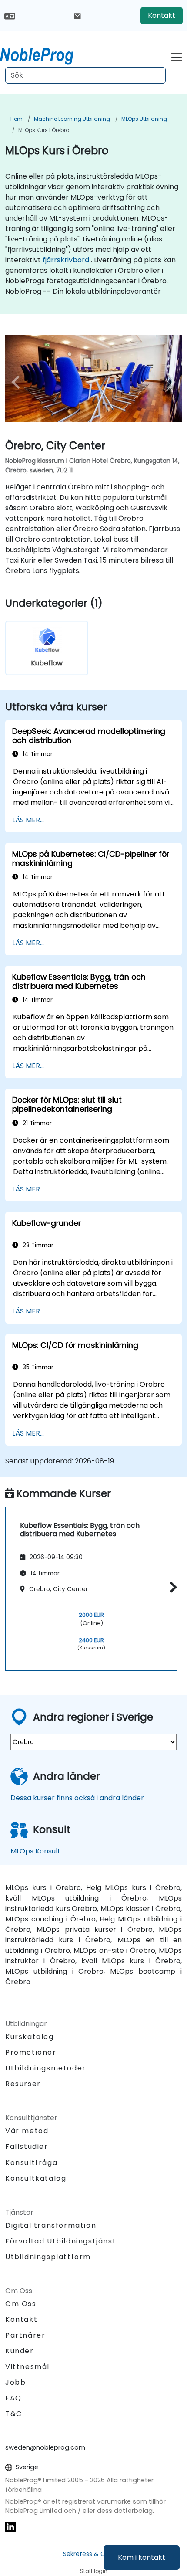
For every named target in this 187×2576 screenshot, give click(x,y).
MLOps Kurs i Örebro (44, 130)
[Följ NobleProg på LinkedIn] (10, 2527)
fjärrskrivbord (66, 260)
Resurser (23, 2084)
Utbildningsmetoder (46, 2068)
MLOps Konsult (35, 1851)
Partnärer (25, 2335)
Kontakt (162, 15)
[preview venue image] (18, 382)
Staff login (94, 2571)
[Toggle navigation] (176, 56)
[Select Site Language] (10, 15)
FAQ (13, 2398)
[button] (171, 1587)
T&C (14, 2414)
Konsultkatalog (36, 2178)
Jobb (15, 2382)
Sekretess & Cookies (94, 2554)
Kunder (20, 2351)
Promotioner (31, 2052)
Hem (17, 119)
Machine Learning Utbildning (72, 119)
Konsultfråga (31, 2163)
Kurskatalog (30, 2037)
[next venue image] (169, 382)
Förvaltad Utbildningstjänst (61, 2241)
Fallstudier (27, 2147)
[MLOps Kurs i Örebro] (45, 54)
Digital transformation (51, 2225)
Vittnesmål (27, 2367)
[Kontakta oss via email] (77, 16)
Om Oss (21, 2304)
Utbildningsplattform (48, 2257)
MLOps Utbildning (144, 119)
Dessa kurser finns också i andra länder (77, 1798)
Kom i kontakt (142, 2557)
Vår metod (27, 2131)
